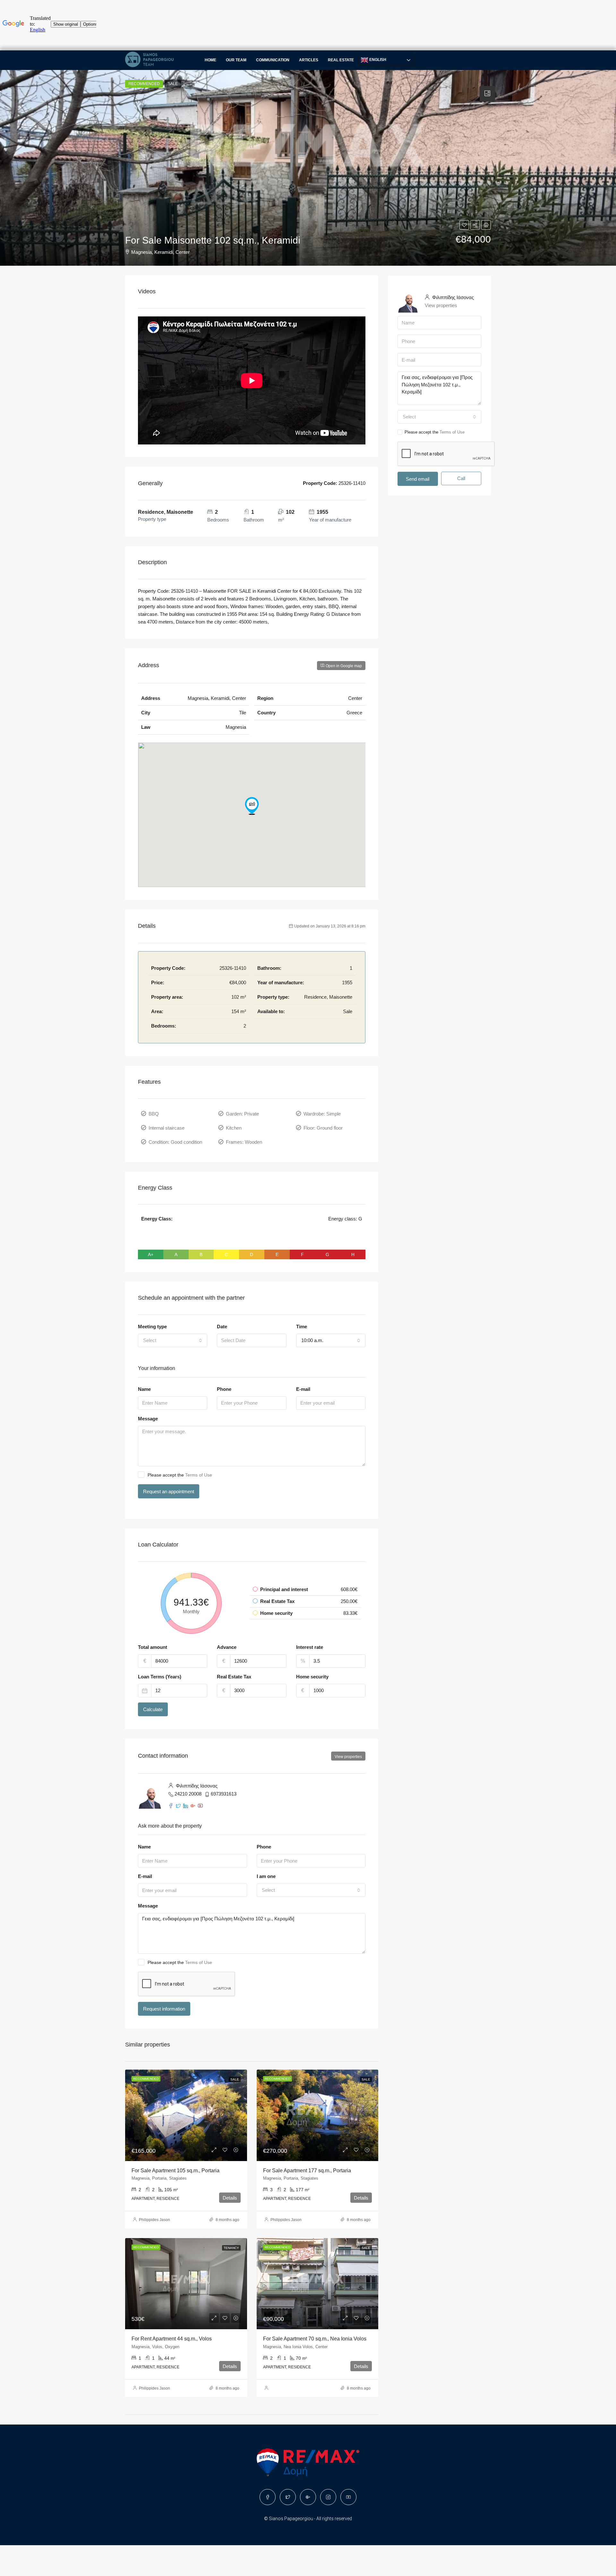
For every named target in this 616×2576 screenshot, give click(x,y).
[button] (252, 806)
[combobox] (173, 1340)
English (377, 60)
